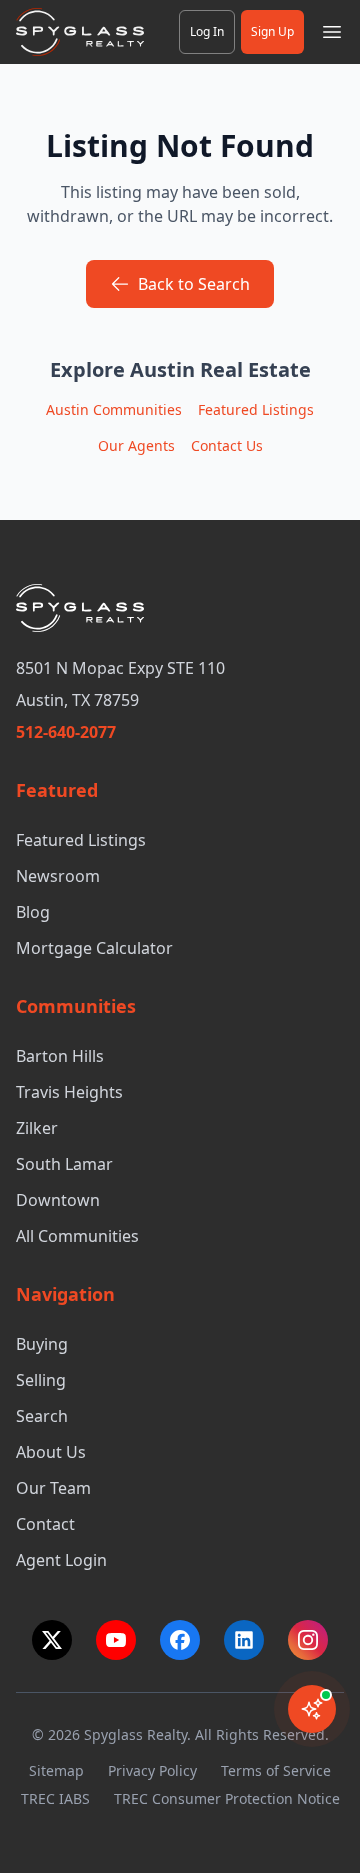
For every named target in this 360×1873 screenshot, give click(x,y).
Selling (41, 1380)
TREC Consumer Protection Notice (227, 1798)
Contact (45, 1524)
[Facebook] (180, 1640)
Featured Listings (256, 409)
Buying (42, 1344)
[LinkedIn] (244, 1640)
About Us (51, 1452)
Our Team (53, 1488)
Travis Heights (69, 1092)
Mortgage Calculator (94, 948)
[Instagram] (308, 1640)
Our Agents (136, 445)
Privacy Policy (152, 1770)
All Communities (77, 1236)
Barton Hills (60, 1056)
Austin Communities (114, 409)
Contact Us (227, 445)
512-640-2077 (66, 732)
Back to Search (194, 284)
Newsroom (58, 876)
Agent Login (61, 1560)
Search (42, 1416)
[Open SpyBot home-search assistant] (312, 1709)
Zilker (37, 1128)
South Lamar (64, 1164)
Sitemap (56, 1770)
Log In (207, 31)
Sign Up (272, 31)
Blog (33, 912)
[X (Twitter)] (52, 1640)
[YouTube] (116, 1640)
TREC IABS (55, 1798)
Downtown (58, 1200)
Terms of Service (276, 1770)
